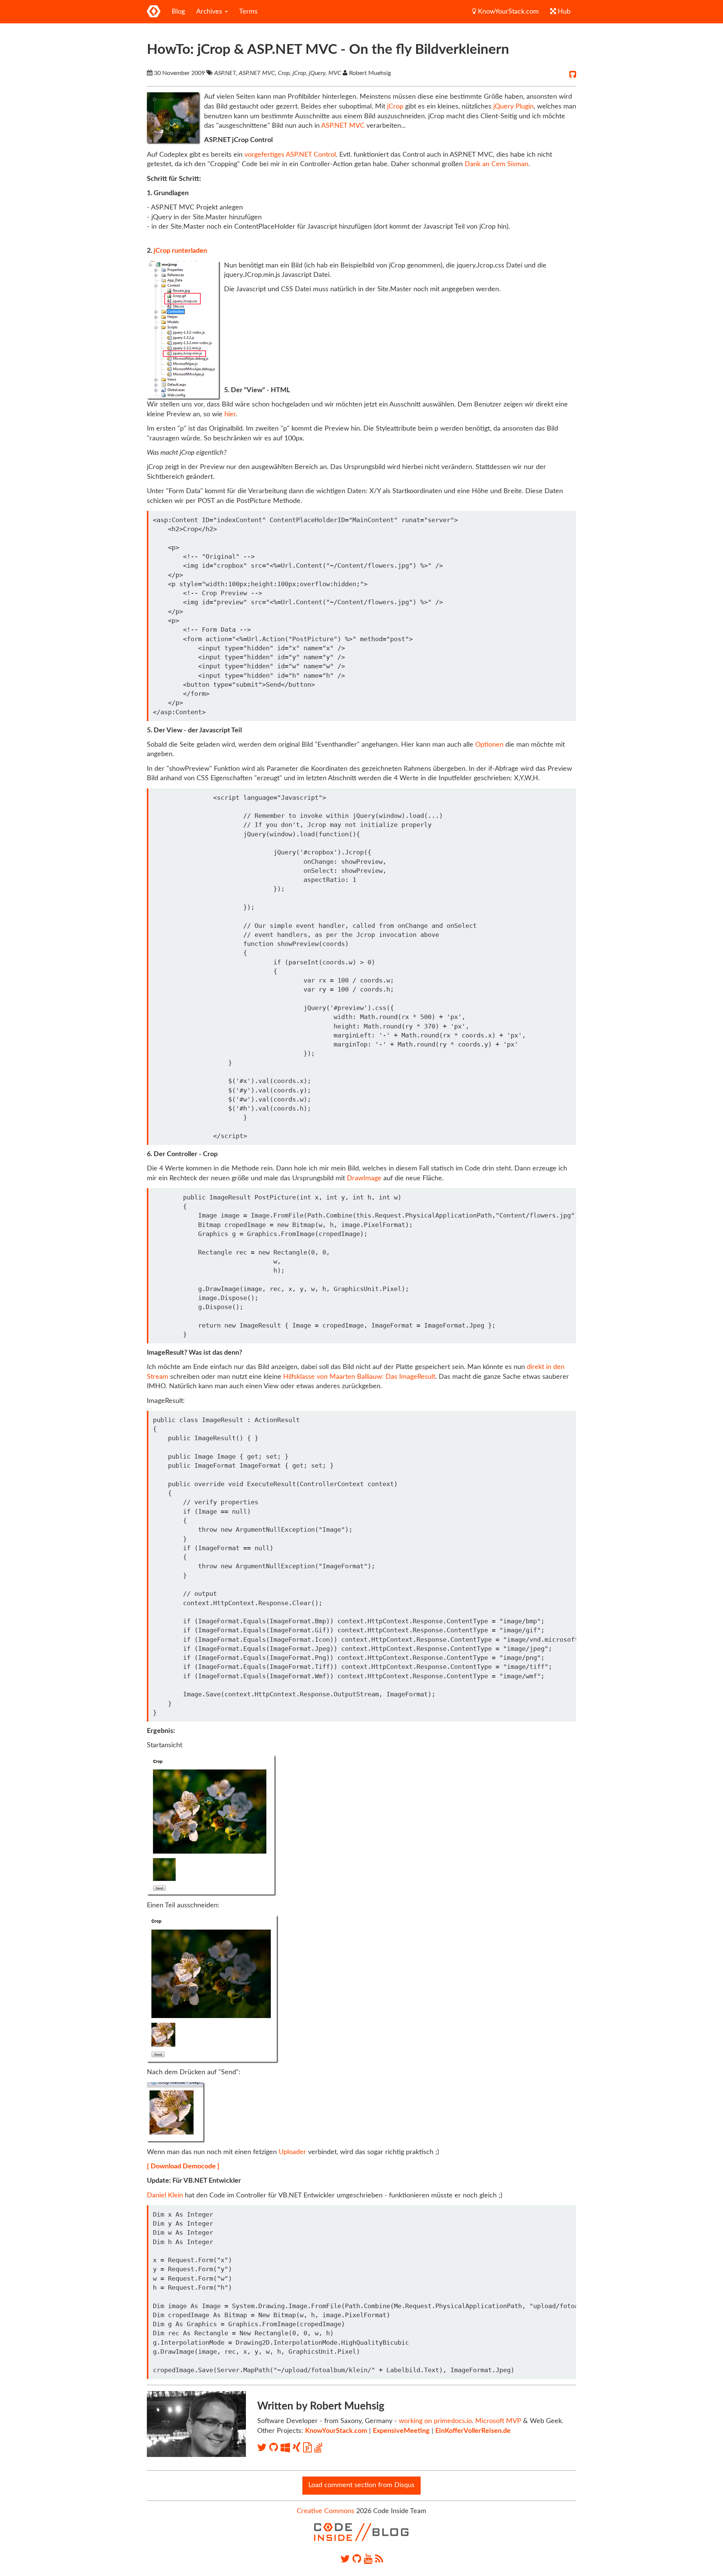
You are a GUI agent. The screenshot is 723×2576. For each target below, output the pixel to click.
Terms (248, 12)
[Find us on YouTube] (368, 2559)
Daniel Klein (165, 2196)
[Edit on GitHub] (573, 75)
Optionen (489, 745)
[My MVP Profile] (287, 2448)
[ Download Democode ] (183, 2167)
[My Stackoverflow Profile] (318, 2448)
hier (230, 414)
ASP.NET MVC (343, 126)
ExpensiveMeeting (401, 2431)
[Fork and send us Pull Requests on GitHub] (357, 2559)
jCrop (395, 107)
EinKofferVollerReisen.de (473, 2431)
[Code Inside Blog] (154, 12)
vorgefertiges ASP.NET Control (290, 155)
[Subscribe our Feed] (379, 2559)
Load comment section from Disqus (361, 2485)
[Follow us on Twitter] (345, 2559)
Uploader (292, 2152)
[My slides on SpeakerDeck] (309, 2448)
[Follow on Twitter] (263, 2448)
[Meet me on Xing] (298, 2448)
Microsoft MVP (498, 2421)
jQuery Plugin (513, 107)
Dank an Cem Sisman (496, 164)
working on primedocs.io (435, 2421)
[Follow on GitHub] (275, 2448)
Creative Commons (326, 2511)
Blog (178, 12)
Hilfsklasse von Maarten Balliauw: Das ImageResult (359, 1377)
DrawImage (364, 1178)
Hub (563, 12)
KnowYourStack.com (507, 12)
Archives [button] (210, 12)
